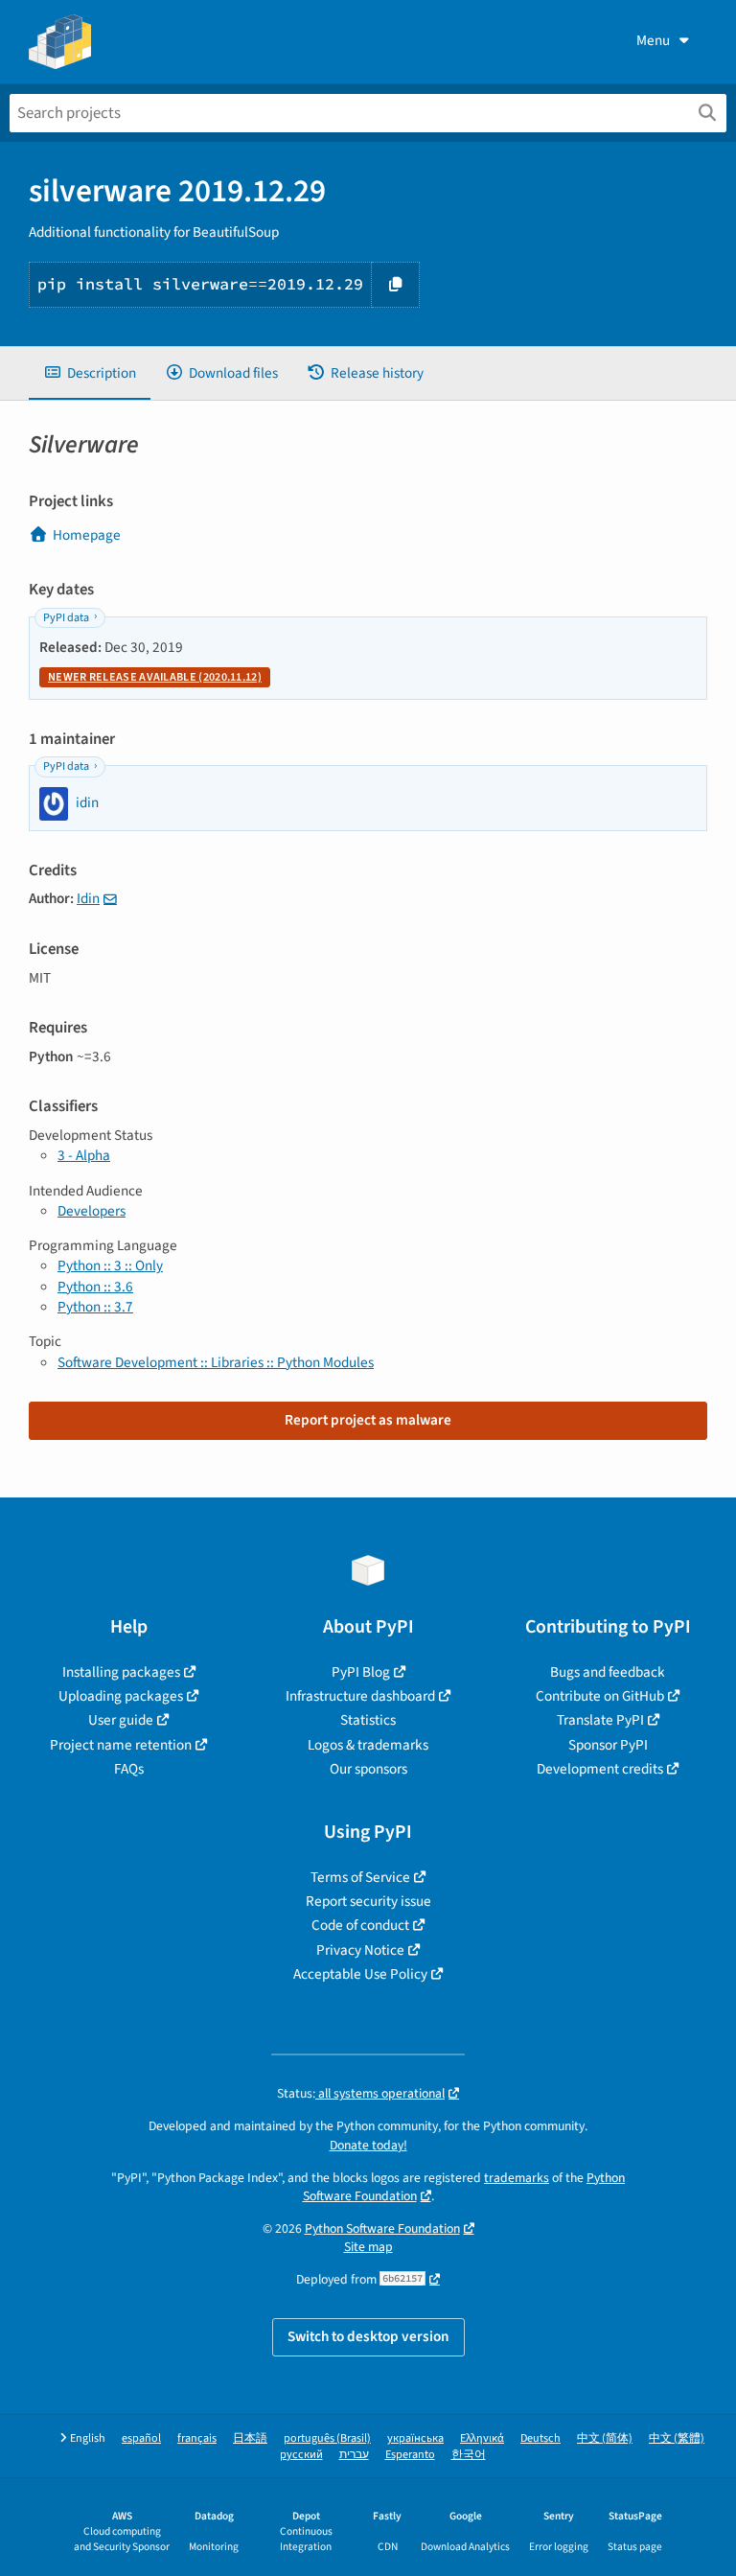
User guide (121, 1720)
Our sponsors (368, 1769)
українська (415, 2438)
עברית (354, 2455)
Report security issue (368, 1901)
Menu (653, 40)
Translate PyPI (600, 1720)
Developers (92, 1211)
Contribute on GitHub (600, 1696)
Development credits (600, 1769)
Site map (368, 2247)
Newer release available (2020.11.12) (155, 677)
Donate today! (368, 2145)
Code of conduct (360, 1925)
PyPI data (66, 618)
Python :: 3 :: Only (110, 1265)
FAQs (129, 1769)
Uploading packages (121, 1696)
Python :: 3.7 (95, 1307)
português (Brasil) (327, 2438)
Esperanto (410, 2455)
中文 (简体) (605, 2438)
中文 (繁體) (677, 2438)
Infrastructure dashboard (360, 1696)
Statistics (368, 1720)
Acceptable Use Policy (360, 1974)
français (197, 2438)
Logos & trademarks (368, 1745)
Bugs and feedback (608, 1672)
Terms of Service (360, 1877)
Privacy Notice (360, 1950)
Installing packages (121, 1672)
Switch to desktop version (368, 2336)
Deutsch (540, 2438)
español (141, 2438)
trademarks (517, 2178)
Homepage (87, 535)
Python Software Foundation (382, 2228)
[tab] (90, 373)
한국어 (469, 2455)
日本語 (250, 2438)
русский (301, 2455)
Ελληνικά (482, 2438)
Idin (88, 898)
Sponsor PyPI (608, 1745)
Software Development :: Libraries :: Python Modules (216, 1362)
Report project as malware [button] (368, 1420)
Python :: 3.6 (95, 1287)
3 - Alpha (84, 1155)
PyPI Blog (361, 1672)
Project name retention (121, 1745)
